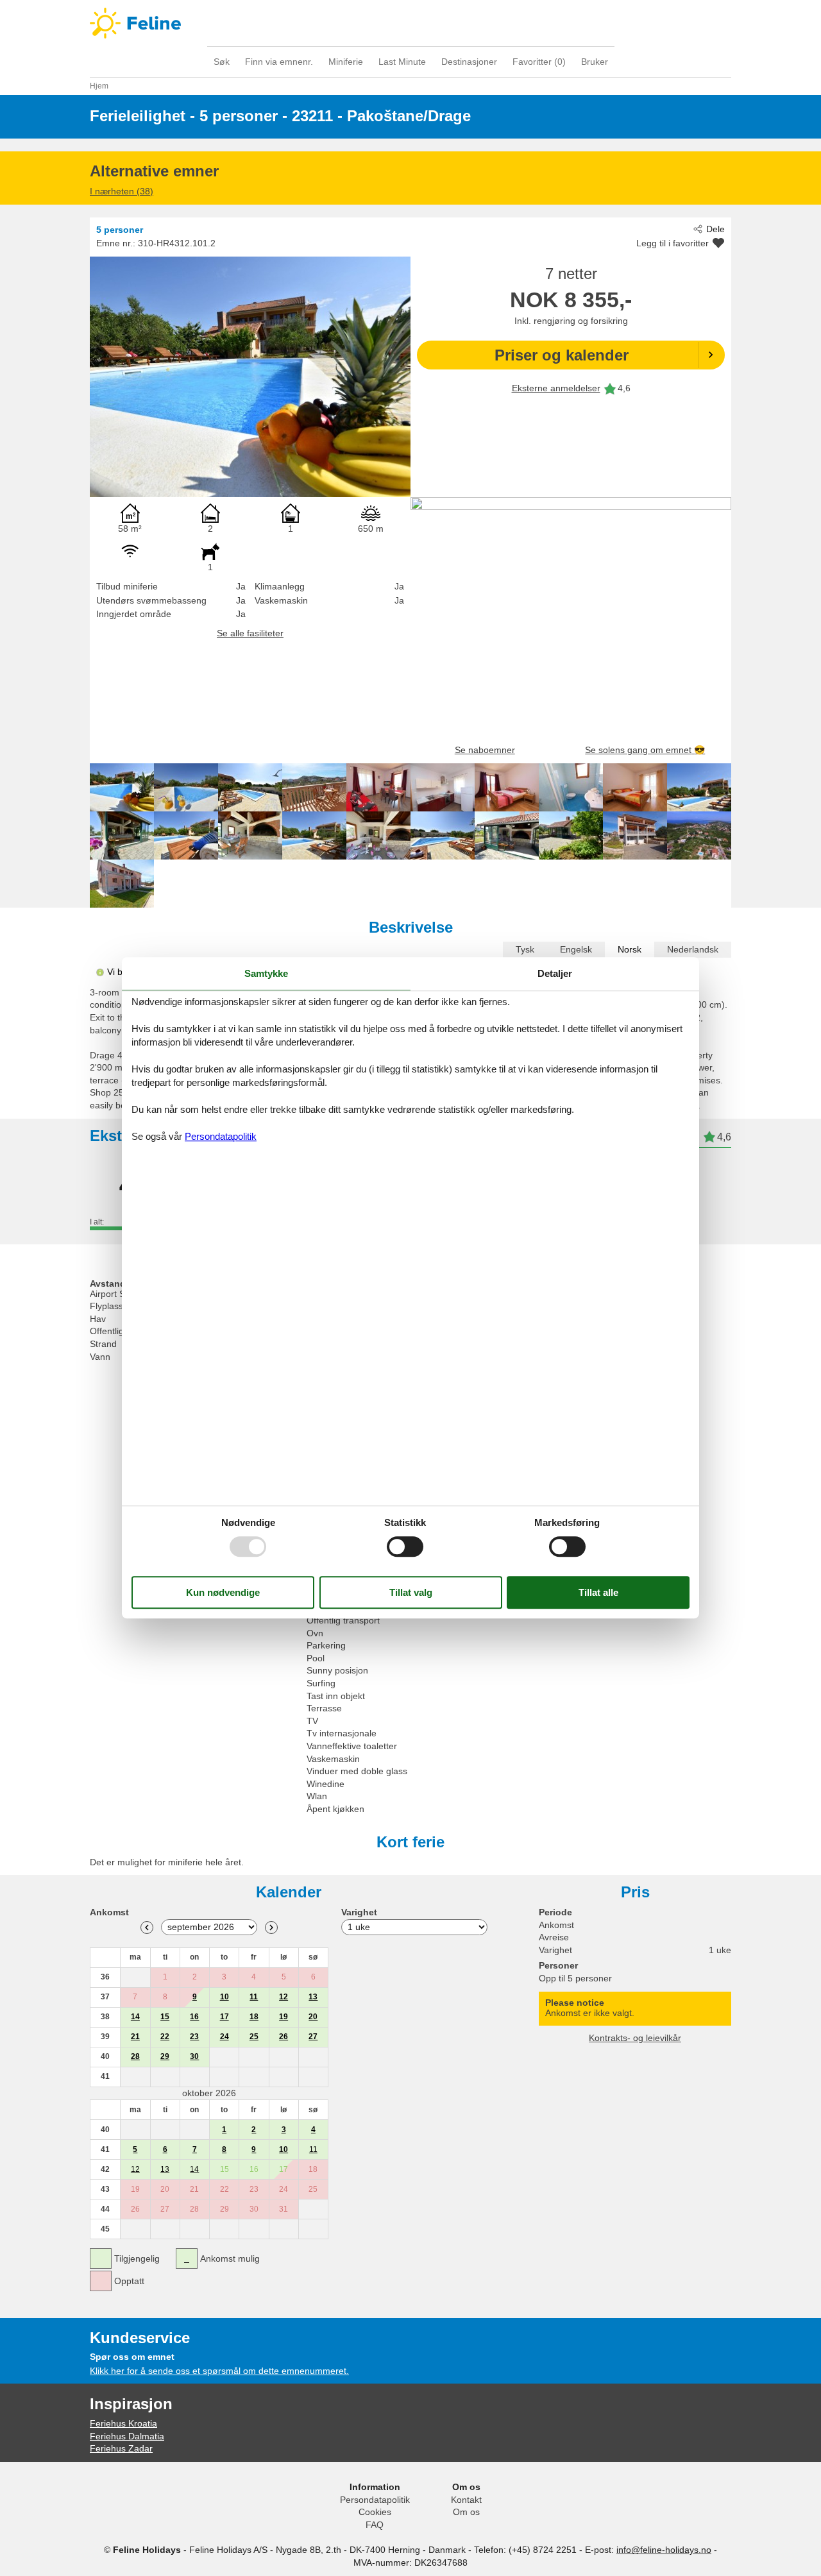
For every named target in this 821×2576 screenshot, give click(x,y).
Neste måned (271, 1928)
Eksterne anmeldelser (556, 388)
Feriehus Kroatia (123, 2423)
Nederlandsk (693, 949)
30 (194, 2056)
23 (194, 2037)
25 (254, 2037)
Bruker (595, 62)
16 (194, 2017)
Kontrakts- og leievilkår (635, 2038)
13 (313, 1997)
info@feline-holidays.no (664, 2550)
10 (224, 1997)
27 (313, 2037)
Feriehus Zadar (121, 2448)
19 (284, 2017)
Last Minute (402, 62)
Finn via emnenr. (279, 62)
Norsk (630, 949)
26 (284, 2037)
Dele (715, 229)
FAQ (375, 2525)
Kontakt (466, 2500)
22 (165, 2037)
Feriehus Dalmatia (127, 2436)
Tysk (525, 949)
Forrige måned (147, 1928)
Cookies (375, 2512)
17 (224, 2017)
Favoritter (539, 62)
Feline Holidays (410, 23)
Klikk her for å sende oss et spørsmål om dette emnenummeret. (219, 2371)
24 (224, 2037)
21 (135, 2037)
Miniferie (346, 62)
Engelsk (576, 949)
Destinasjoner (469, 62)
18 (254, 2017)
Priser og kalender (562, 355)
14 (135, 2017)
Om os (466, 2512)
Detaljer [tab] (555, 973)
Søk (222, 62)
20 (313, 2017)
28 (135, 2056)
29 (165, 2056)
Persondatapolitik (375, 2500)
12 (284, 1997)
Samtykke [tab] (266, 973)
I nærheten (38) (122, 191)
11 (254, 1997)
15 (165, 2017)
